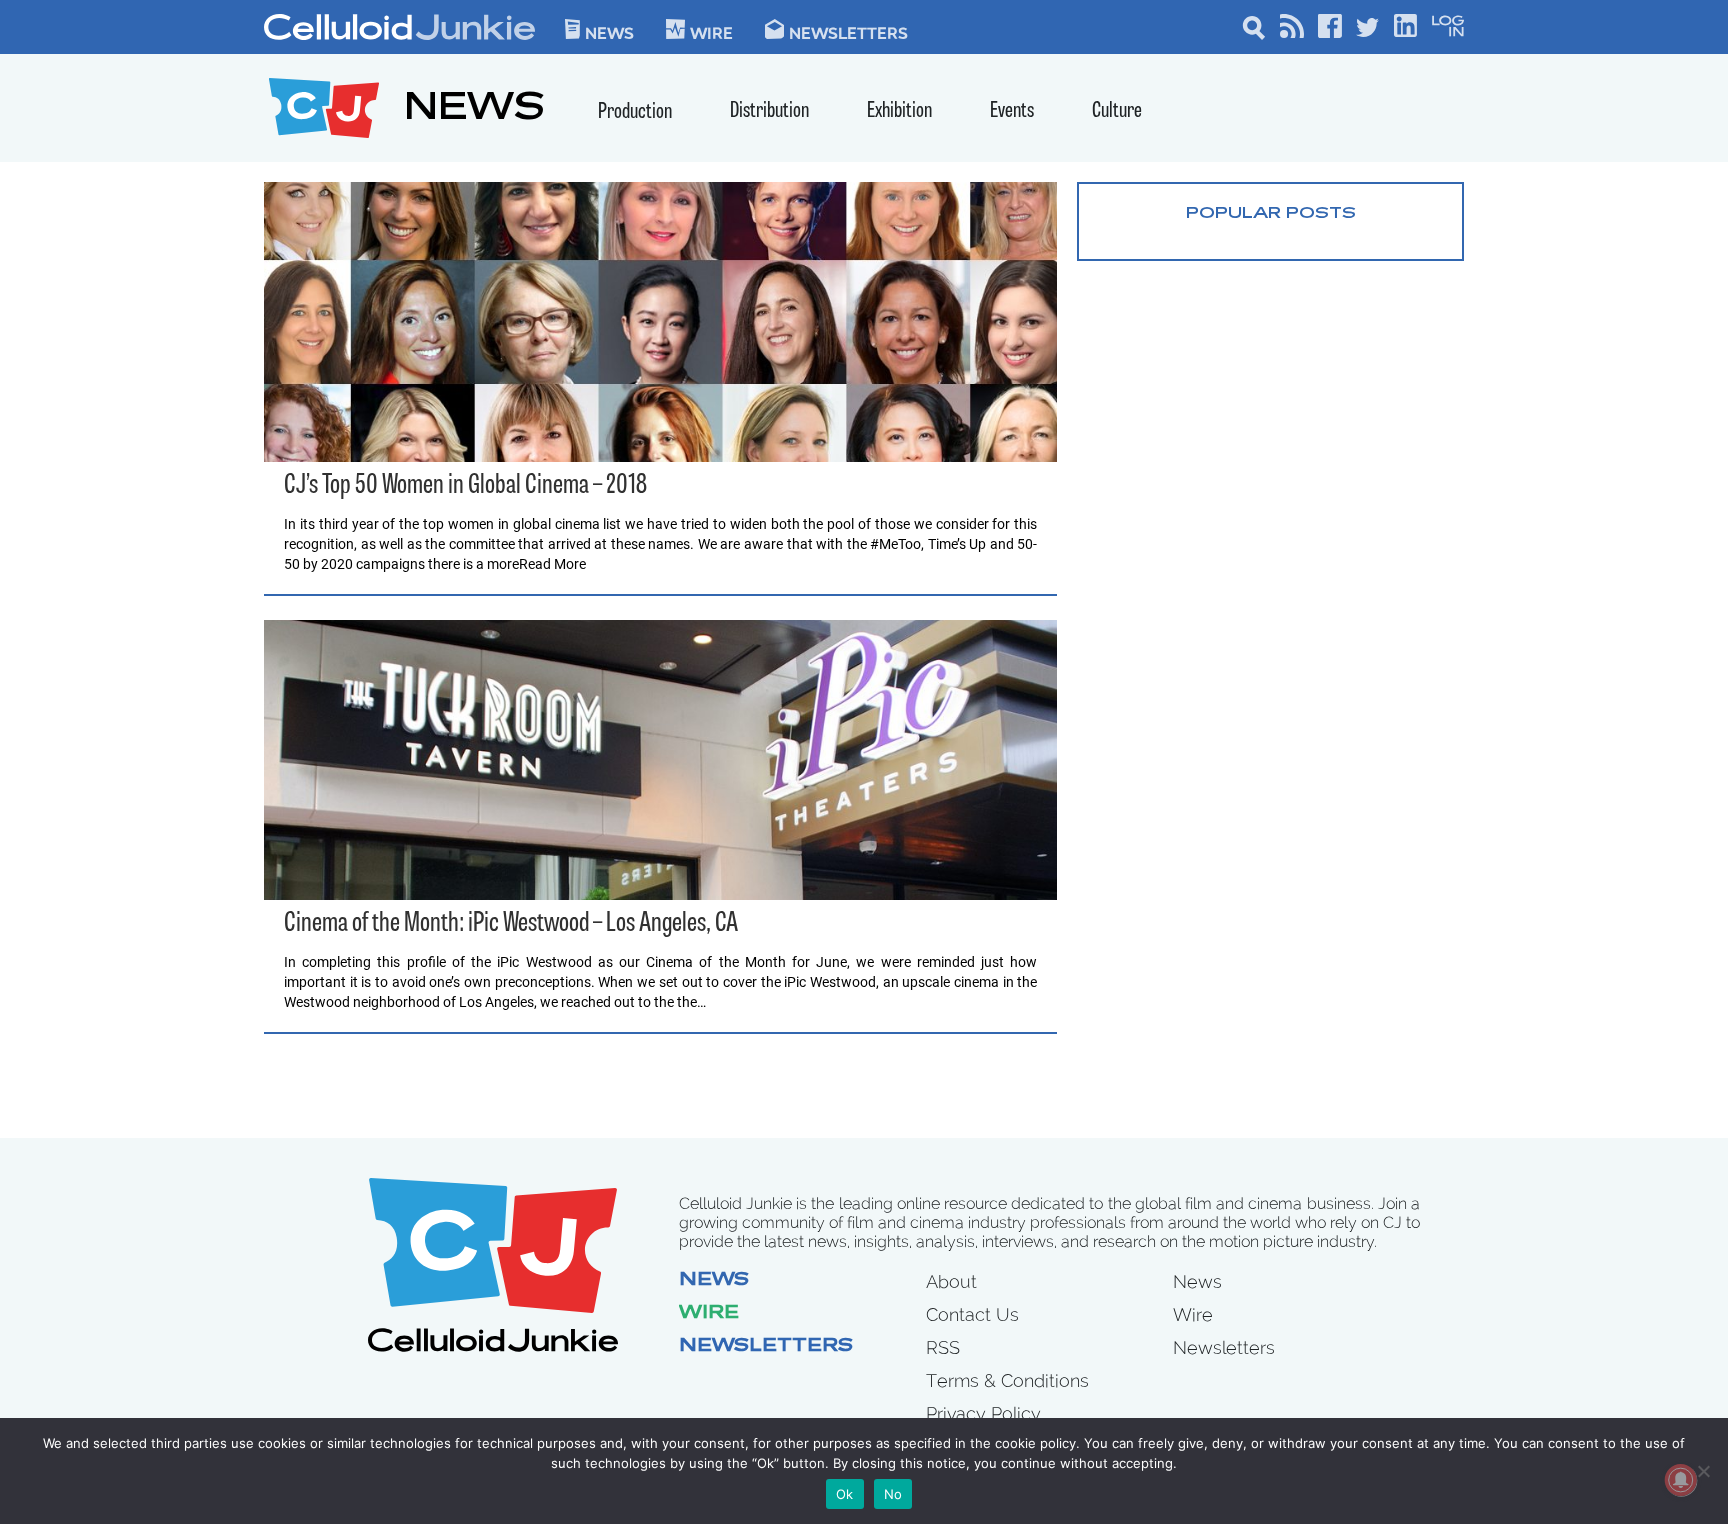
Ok (845, 1494)
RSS (943, 1347)
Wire (709, 1314)
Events (1012, 111)
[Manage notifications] (1681, 1480)
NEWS (474, 110)
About (951, 1281)
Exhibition (899, 111)
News (609, 32)
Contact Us (972, 1314)
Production (635, 112)
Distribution (769, 111)
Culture (1117, 111)
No (893, 1494)
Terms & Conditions (1007, 1380)
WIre (711, 32)
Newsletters (848, 32)
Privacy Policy (983, 1413)
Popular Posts (1271, 214)
